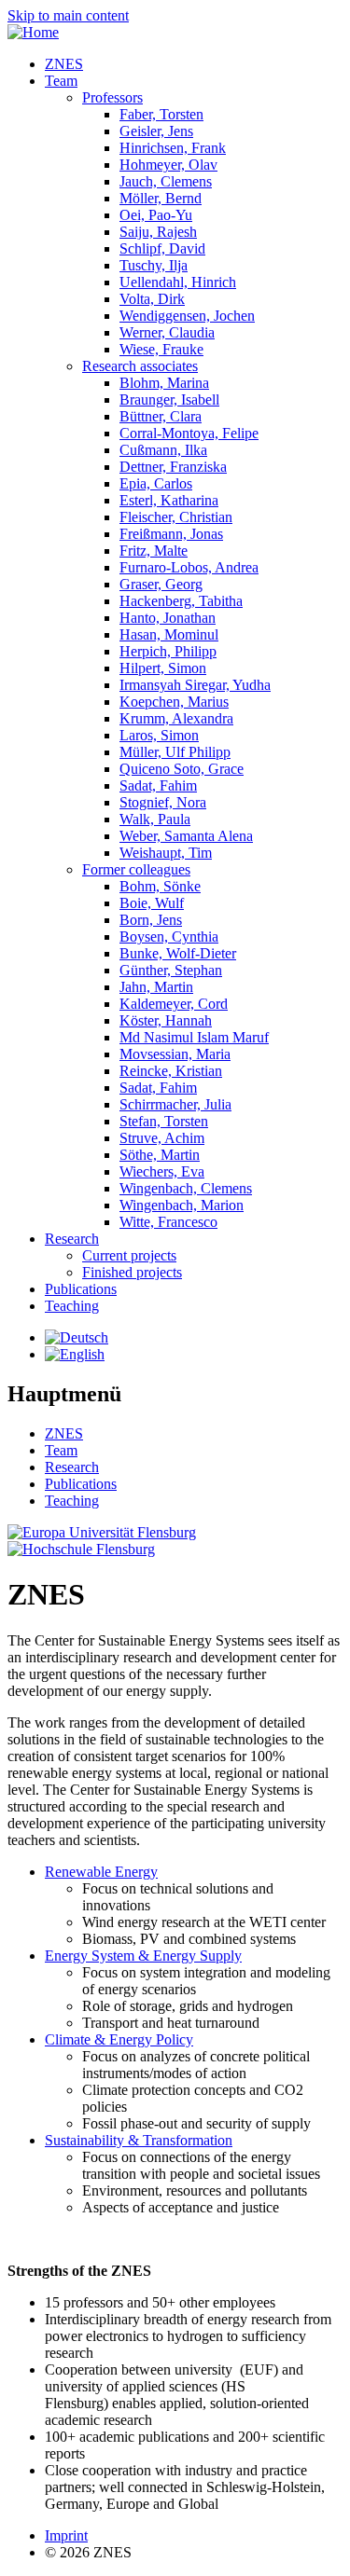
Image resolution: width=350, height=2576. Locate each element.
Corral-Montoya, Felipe (189, 433)
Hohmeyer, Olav (168, 165)
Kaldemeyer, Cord (174, 1004)
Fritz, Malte (154, 551)
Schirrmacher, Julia (175, 1104)
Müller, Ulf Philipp (175, 752)
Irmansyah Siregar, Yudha (195, 685)
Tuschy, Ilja (154, 265)
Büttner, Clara (161, 416)
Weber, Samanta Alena (186, 836)
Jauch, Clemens (166, 181)
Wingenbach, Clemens (186, 1188)
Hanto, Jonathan (168, 618)
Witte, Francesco (168, 1222)
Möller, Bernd (161, 198)
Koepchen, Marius (174, 702)
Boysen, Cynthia (169, 937)
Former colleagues (136, 869)
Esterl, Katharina (169, 500)
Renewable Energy (101, 1872)
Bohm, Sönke (160, 886)
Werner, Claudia (167, 332)
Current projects (129, 1255)
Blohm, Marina (164, 383)
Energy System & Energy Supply (143, 1956)
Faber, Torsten (161, 114)
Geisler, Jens (156, 131)
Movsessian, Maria (175, 1054)
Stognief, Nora (163, 802)
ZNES (64, 64)
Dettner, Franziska (173, 467)
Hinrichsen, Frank (173, 148)
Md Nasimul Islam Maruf (194, 1037)
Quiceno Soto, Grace (182, 769)
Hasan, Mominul (169, 634)
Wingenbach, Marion (182, 1205)
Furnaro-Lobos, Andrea (189, 567)
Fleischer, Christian (176, 517)
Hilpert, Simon (163, 668)
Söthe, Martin (160, 1155)
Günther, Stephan (171, 970)
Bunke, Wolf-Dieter (178, 953)
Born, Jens (151, 920)
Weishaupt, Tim (166, 853)
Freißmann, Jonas (171, 534)
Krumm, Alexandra (176, 718)
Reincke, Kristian (171, 1071)
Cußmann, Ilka (163, 450)
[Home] (33, 32)
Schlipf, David (162, 248)
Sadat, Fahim (158, 785)
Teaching (72, 1306)
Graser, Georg (161, 584)
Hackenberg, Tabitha (181, 601)
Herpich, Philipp (168, 651)
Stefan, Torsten (164, 1121)
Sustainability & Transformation (139, 2140)
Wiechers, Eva (162, 1171)
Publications (81, 1289)
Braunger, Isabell (169, 399)
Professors (112, 97)
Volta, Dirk (152, 299)
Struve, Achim (162, 1138)
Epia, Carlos (156, 483)
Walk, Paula (155, 819)
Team (61, 81)
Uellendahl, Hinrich (178, 282)
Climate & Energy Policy (119, 2039)
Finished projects (132, 1272)
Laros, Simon (159, 735)
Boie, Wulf (152, 903)
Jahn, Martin (156, 987)
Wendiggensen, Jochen (187, 316)
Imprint (66, 2535)
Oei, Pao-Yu (156, 215)
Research (72, 1239)
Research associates (140, 366)
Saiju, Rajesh (158, 232)
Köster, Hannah (166, 1020)
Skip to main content (68, 15)
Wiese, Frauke (161, 349)
